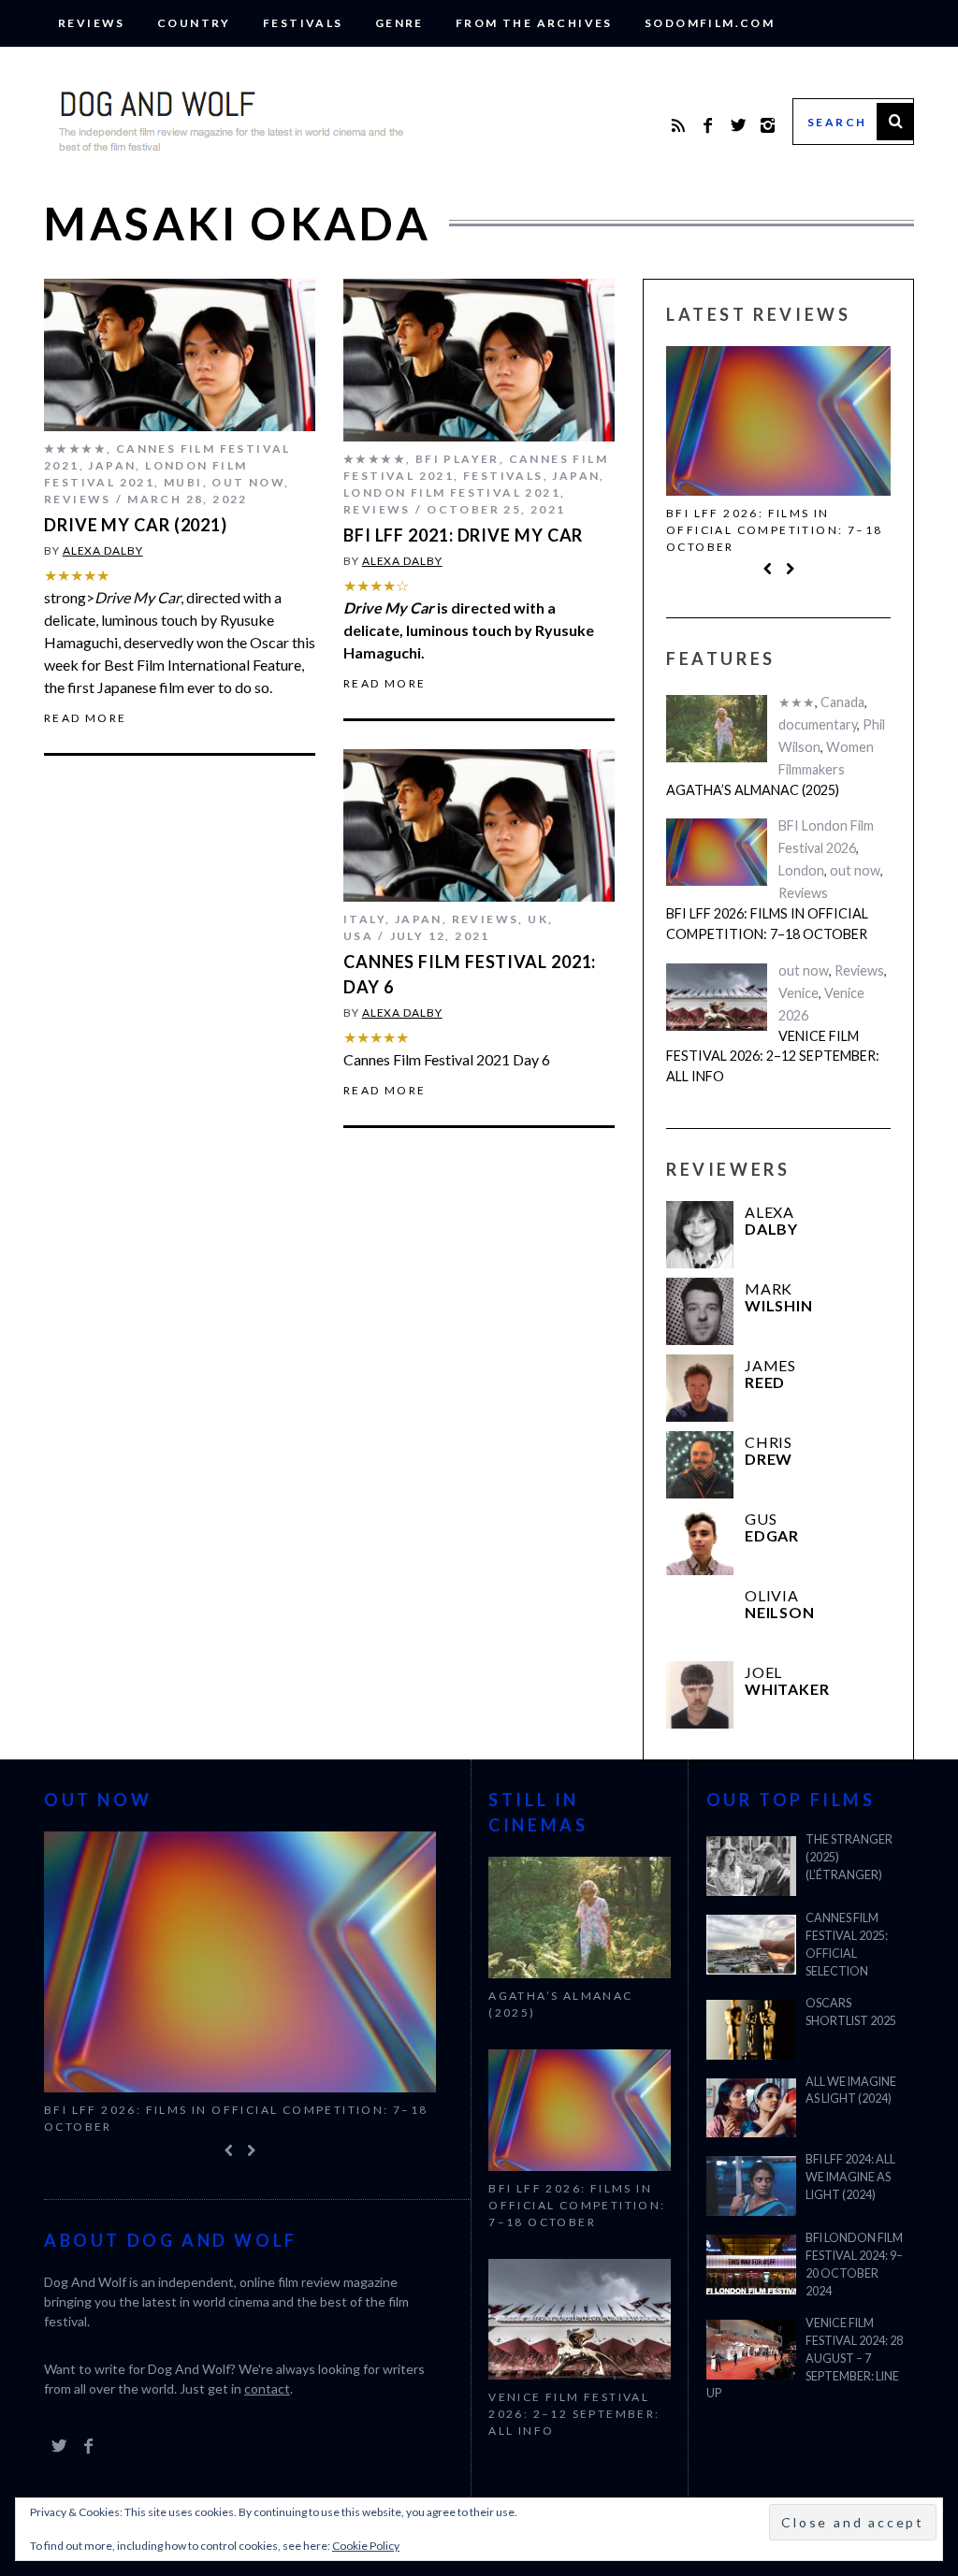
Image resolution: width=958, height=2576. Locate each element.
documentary (818, 728)
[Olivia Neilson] (700, 1622)
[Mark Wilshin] (700, 1315)
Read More (86, 718)
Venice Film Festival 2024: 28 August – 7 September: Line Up (805, 2359)
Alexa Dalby (103, 550)
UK (538, 919)
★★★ (797, 706)
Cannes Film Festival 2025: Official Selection (847, 1945)
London (801, 874)
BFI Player (457, 459)
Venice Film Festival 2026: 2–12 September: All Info (773, 1059)
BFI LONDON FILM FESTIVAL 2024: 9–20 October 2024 (854, 2265)
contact (267, 2390)
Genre (399, 23)
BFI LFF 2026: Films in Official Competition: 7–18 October (774, 530)
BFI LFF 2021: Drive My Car (463, 535)
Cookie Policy (366, 2546)
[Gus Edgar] (700, 1545)
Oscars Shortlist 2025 (851, 2012)
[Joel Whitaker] (700, 1699)
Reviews (92, 23)
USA (358, 936)
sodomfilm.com (710, 23)
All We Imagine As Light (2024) (851, 2091)
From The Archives (534, 23)
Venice (798, 996)
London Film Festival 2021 (452, 492)
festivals (303, 23)
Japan (112, 465)
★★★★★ (75, 449)
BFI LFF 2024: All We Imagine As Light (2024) (850, 2177)
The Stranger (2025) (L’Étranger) (849, 1857)
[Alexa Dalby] (700, 1238)
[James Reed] (700, 1392)
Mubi (183, 482)
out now (248, 482)
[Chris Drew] (700, 1469)
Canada (842, 706)
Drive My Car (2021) (136, 525)
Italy (364, 919)
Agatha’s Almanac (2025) (753, 794)
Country (194, 23)
